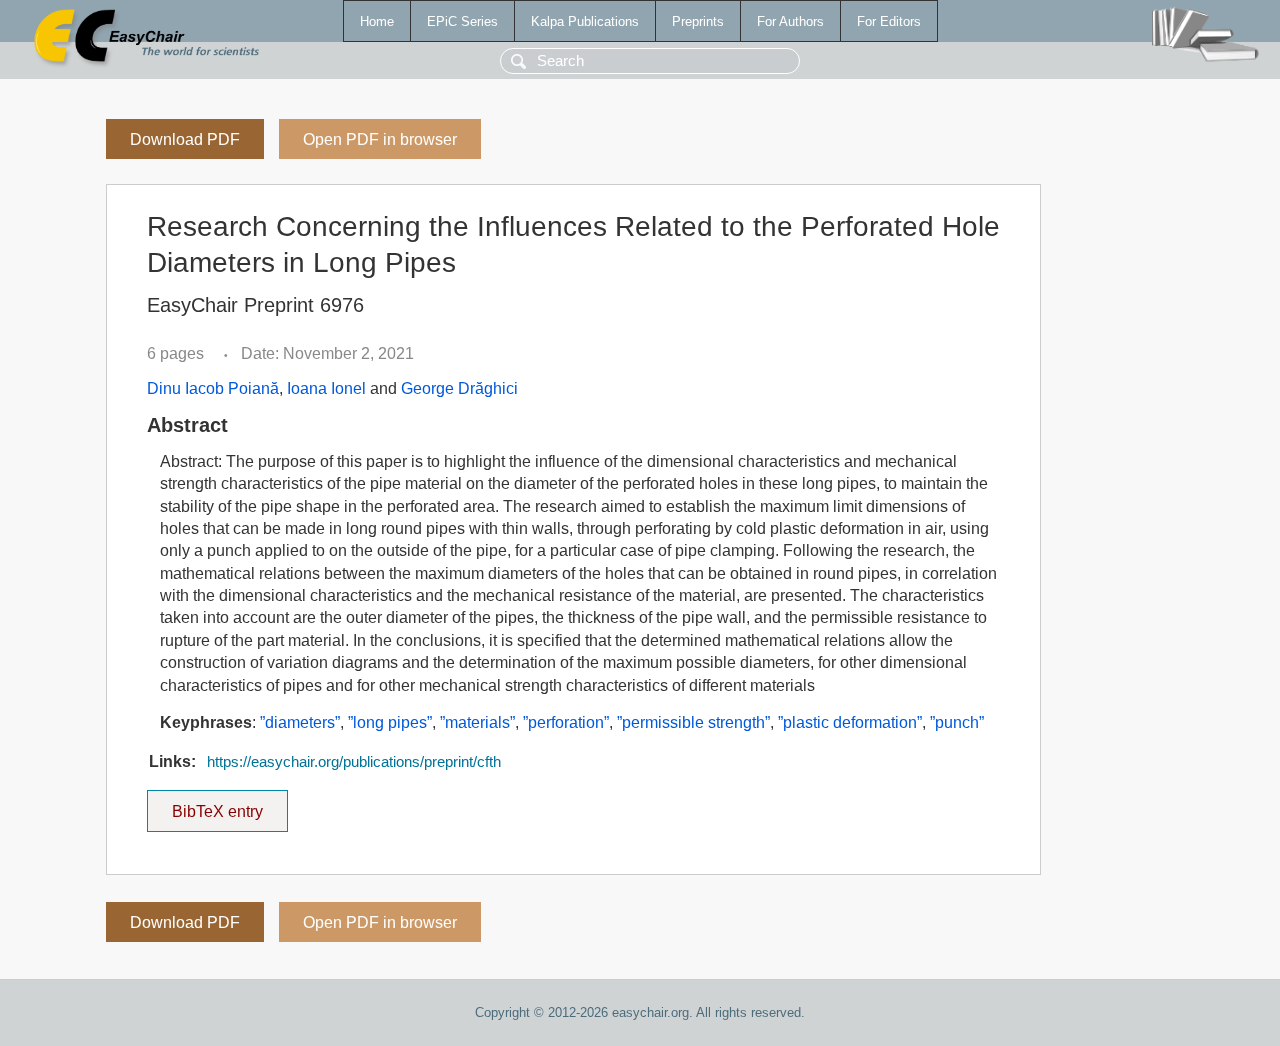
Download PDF (185, 139)
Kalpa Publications (585, 21)
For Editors (889, 21)
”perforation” (566, 722)
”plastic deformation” (850, 722)
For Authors (790, 21)
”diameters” (300, 722)
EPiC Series (462, 21)
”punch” (957, 722)
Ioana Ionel (326, 388)
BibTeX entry (230, 805)
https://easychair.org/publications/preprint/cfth (354, 762)
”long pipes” (390, 722)
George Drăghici (459, 388)
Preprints (698, 21)
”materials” (477, 722)
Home (377, 21)
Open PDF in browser (380, 139)
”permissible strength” (693, 722)
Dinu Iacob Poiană (213, 388)
